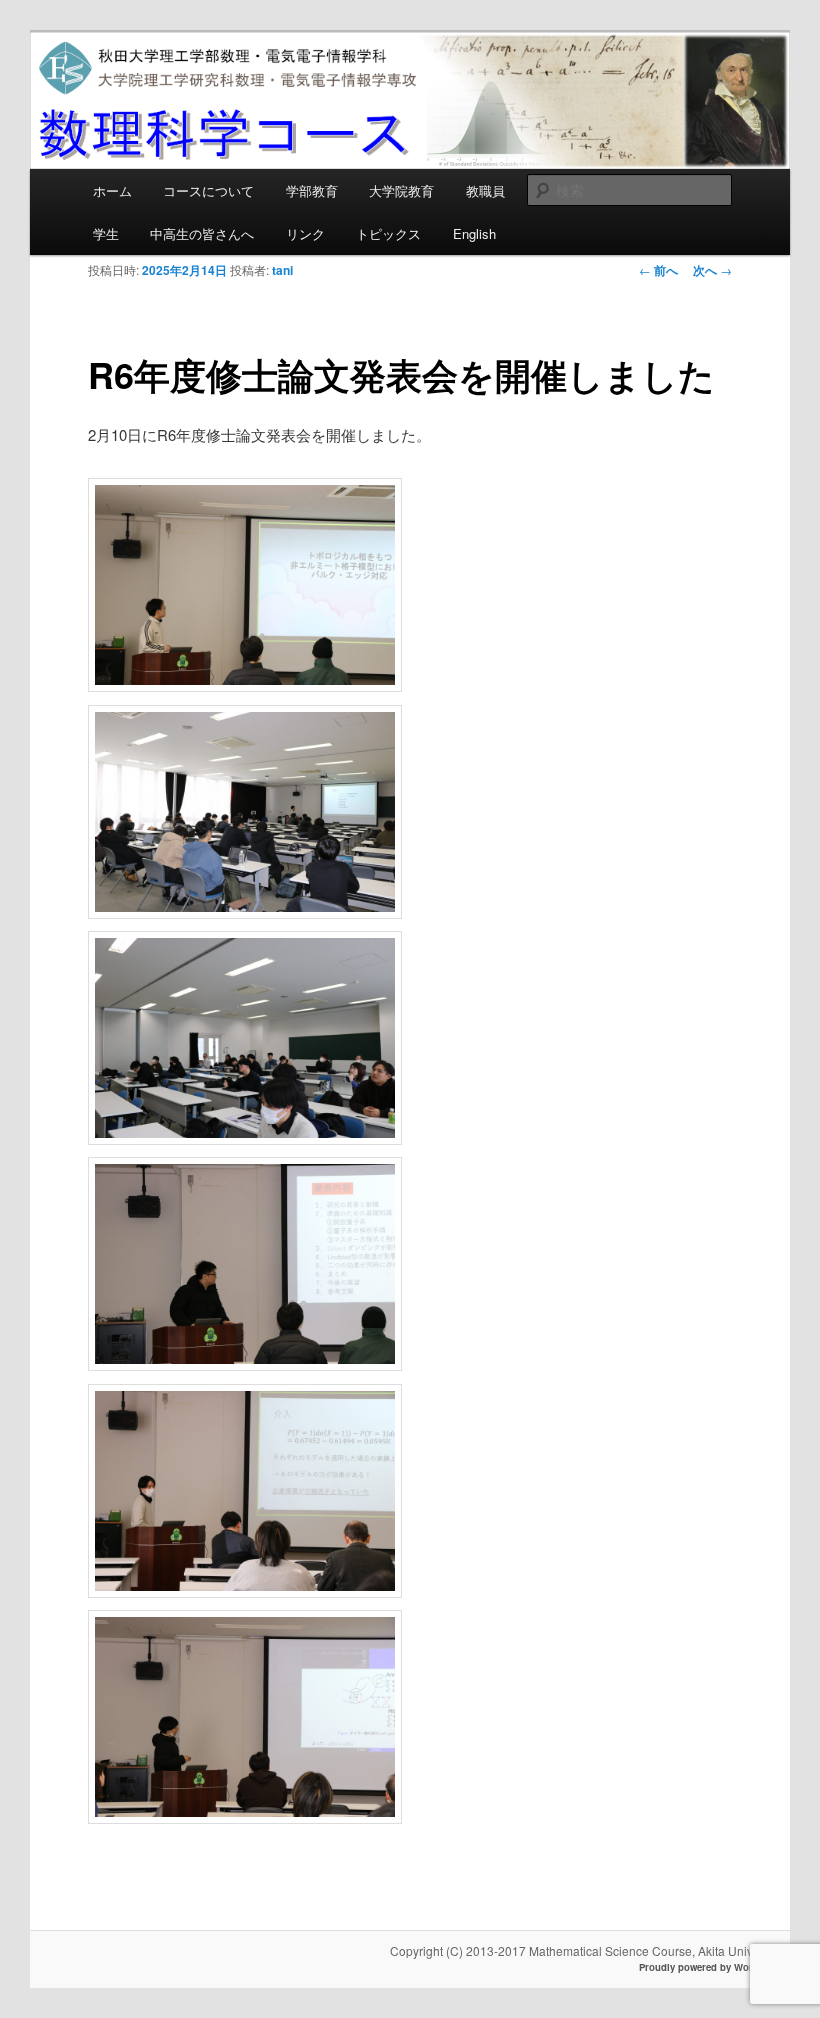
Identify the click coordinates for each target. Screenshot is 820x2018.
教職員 (485, 190)
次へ (712, 270)
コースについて (208, 190)
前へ (658, 270)
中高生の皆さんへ (202, 233)
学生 (106, 233)
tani (282, 270)
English (474, 233)
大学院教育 (401, 190)
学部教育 (312, 190)
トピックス (388, 233)
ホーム (112, 190)
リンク (305, 233)
